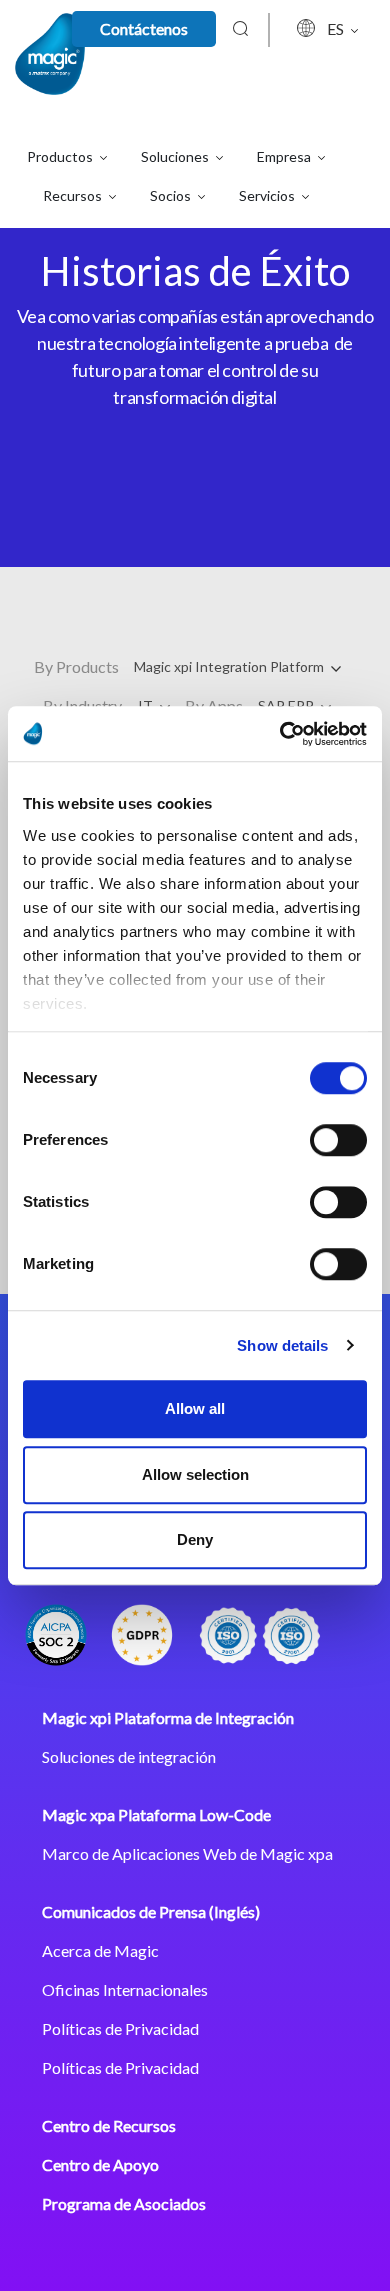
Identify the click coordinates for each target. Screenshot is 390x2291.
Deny (195, 1539)
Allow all (195, 1408)
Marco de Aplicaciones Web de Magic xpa (187, 1853)
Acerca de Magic (100, 1950)
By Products (76, 666)
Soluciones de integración (129, 1756)
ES (337, 28)
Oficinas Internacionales (125, 1989)
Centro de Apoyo (100, 2164)
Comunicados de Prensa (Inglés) (151, 1911)
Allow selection (195, 1474)
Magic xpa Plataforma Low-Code (156, 1814)
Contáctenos (144, 28)
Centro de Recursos (109, 2125)
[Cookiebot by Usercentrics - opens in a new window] (280, 734)
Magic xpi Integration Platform (230, 666)
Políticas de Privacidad (120, 2028)
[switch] (338, 1140)
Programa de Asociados (124, 2203)
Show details (282, 1345)
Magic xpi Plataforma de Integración (168, 1717)
